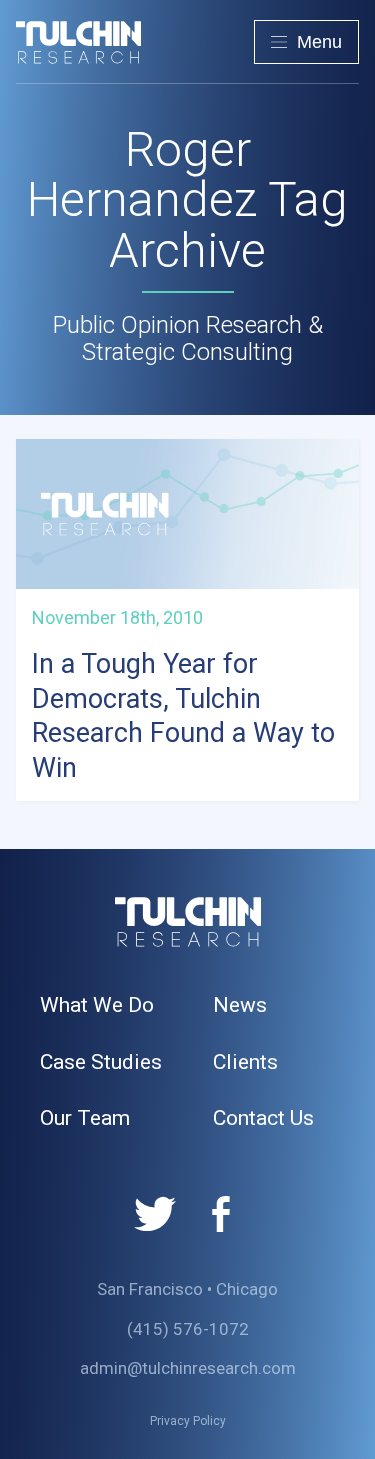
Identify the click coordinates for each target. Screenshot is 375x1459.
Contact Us (263, 1118)
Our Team (85, 1118)
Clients (245, 1062)
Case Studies (101, 1062)
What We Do (97, 1005)
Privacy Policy (188, 1421)
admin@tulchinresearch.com (188, 1368)
